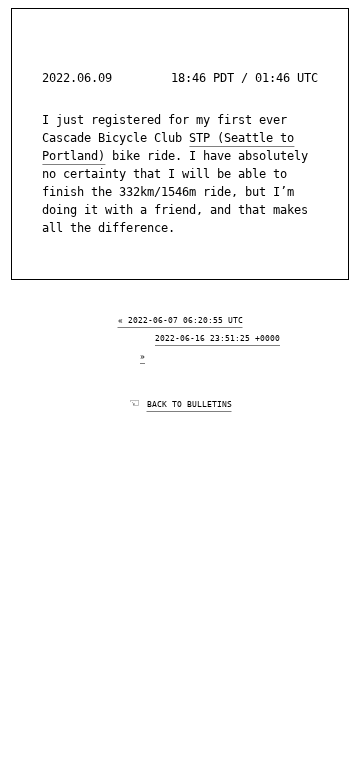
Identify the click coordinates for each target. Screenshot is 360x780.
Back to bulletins (189, 403)
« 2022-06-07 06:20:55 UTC (180, 319)
